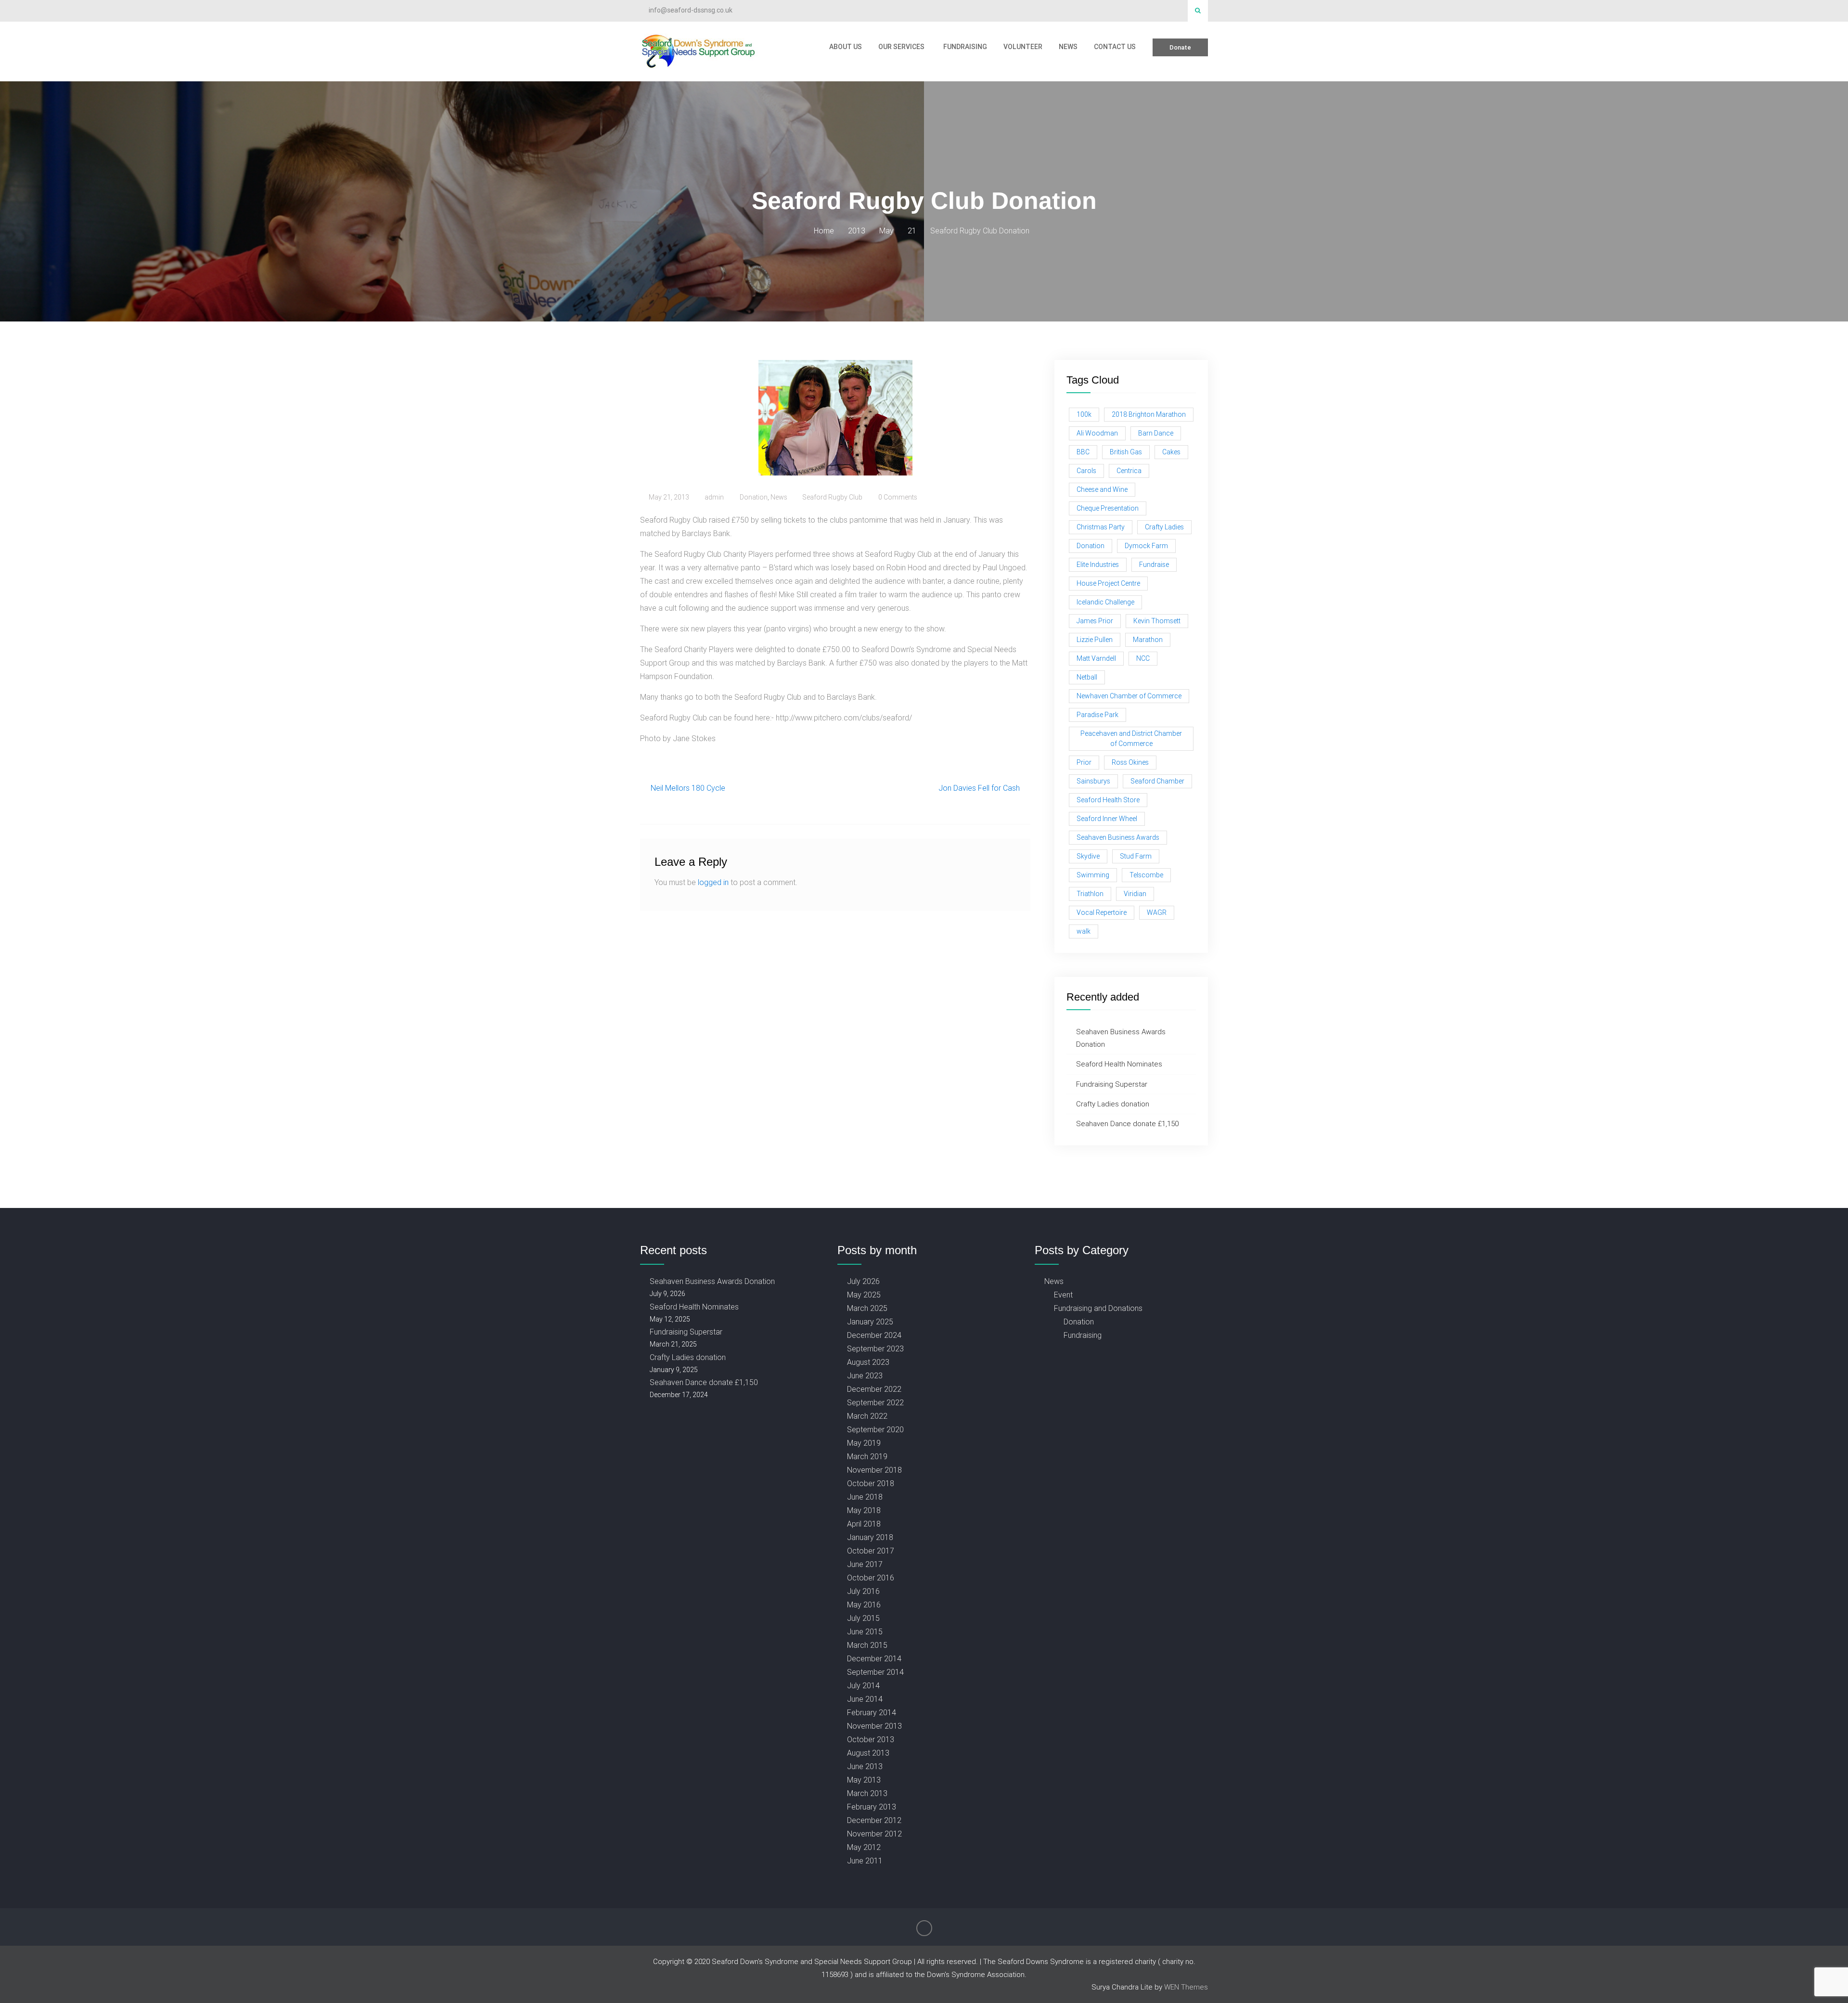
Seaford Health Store (1108, 800)
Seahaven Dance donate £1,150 (1127, 1123)
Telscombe (1146, 875)
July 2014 (863, 1685)
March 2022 (867, 1416)
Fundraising (965, 47)
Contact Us (1115, 47)
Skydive (1088, 856)
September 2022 (875, 1402)
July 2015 (863, 1618)
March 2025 (867, 1308)
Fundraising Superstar (1112, 1084)
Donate (1180, 47)
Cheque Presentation (1108, 508)
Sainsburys (1093, 781)
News (1068, 47)
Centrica (1129, 471)
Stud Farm (1136, 856)
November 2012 (874, 1834)
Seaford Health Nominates (1119, 1064)
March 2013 (867, 1793)
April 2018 (864, 1524)
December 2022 (874, 1389)
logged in (713, 882)
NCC (1143, 658)
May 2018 (864, 1510)
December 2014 (874, 1658)
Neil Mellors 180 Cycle (688, 788)
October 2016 (871, 1578)
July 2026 (863, 1281)
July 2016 (863, 1591)
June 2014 (865, 1699)
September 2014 (875, 1672)
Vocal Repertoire (1102, 912)
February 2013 (872, 1807)
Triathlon (1090, 894)
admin (714, 497)
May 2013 (864, 1780)
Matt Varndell (1096, 658)
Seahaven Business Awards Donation (712, 1281)
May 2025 (864, 1295)
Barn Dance (1156, 433)
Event (1063, 1295)
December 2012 (874, 1820)
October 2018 (871, 1483)
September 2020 (875, 1429)
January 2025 (870, 1322)
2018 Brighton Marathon (1149, 414)
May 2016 (864, 1605)
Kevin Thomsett (1157, 621)
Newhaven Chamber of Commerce (1129, 696)
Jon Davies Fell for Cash (979, 788)
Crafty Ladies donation (1113, 1104)
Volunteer (1023, 47)
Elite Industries (1098, 565)
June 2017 (865, 1564)
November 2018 (874, 1470)
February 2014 (872, 1712)
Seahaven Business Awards (1118, 837)
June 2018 (865, 1497)
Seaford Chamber (1157, 781)
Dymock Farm (1146, 546)
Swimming (1093, 875)
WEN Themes (1186, 1987)
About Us (846, 47)
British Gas (1126, 452)
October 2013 (871, 1739)
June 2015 (865, 1631)
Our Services (901, 47)
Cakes (1171, 452)
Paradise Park (1097, 715)
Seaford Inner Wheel (1107, 819)
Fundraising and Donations (1098, 1308)
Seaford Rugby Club (832, 497)
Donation (754, 497)
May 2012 (864, 1847)
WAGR (1157, 912)
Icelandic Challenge (1105, 602)
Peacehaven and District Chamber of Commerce (1131, 738)
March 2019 (867, 1456)
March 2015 (867, 1645)
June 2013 (865, 1766)
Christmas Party (1101, 527)
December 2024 (874, 1335)
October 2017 (871, 1551)
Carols (1086, 471)
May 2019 (864, 1443)
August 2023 (868, 1362)
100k (1084, 414)
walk (1084, 931)
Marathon (1148, 640)
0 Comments (898, 497)
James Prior (1095, 621)
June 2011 (865, 1861)
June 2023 (865, 1375)
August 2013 (868, 1753)
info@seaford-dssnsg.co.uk (691, 10)
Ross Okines (1130, 762)
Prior (1084, 762)
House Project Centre (1108, 583)
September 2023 (875, 1348)
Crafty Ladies (1164, 527)
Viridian (1135, 894)
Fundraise (1154, 565)
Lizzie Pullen (1095, 640)
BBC (1083, 452)
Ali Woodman (1097, 433)
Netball (1087, 677)
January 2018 (870, 1537)
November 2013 (874, 1726)
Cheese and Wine (1102, 489)
